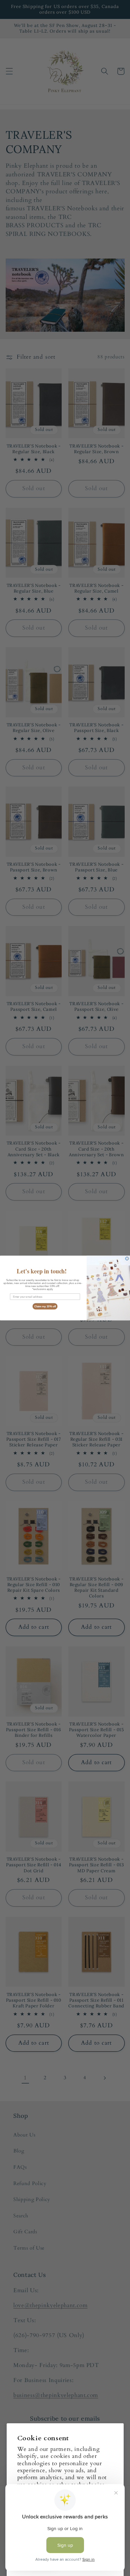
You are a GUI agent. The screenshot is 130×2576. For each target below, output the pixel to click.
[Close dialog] (127, 1259)
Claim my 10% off (45, 1306)
